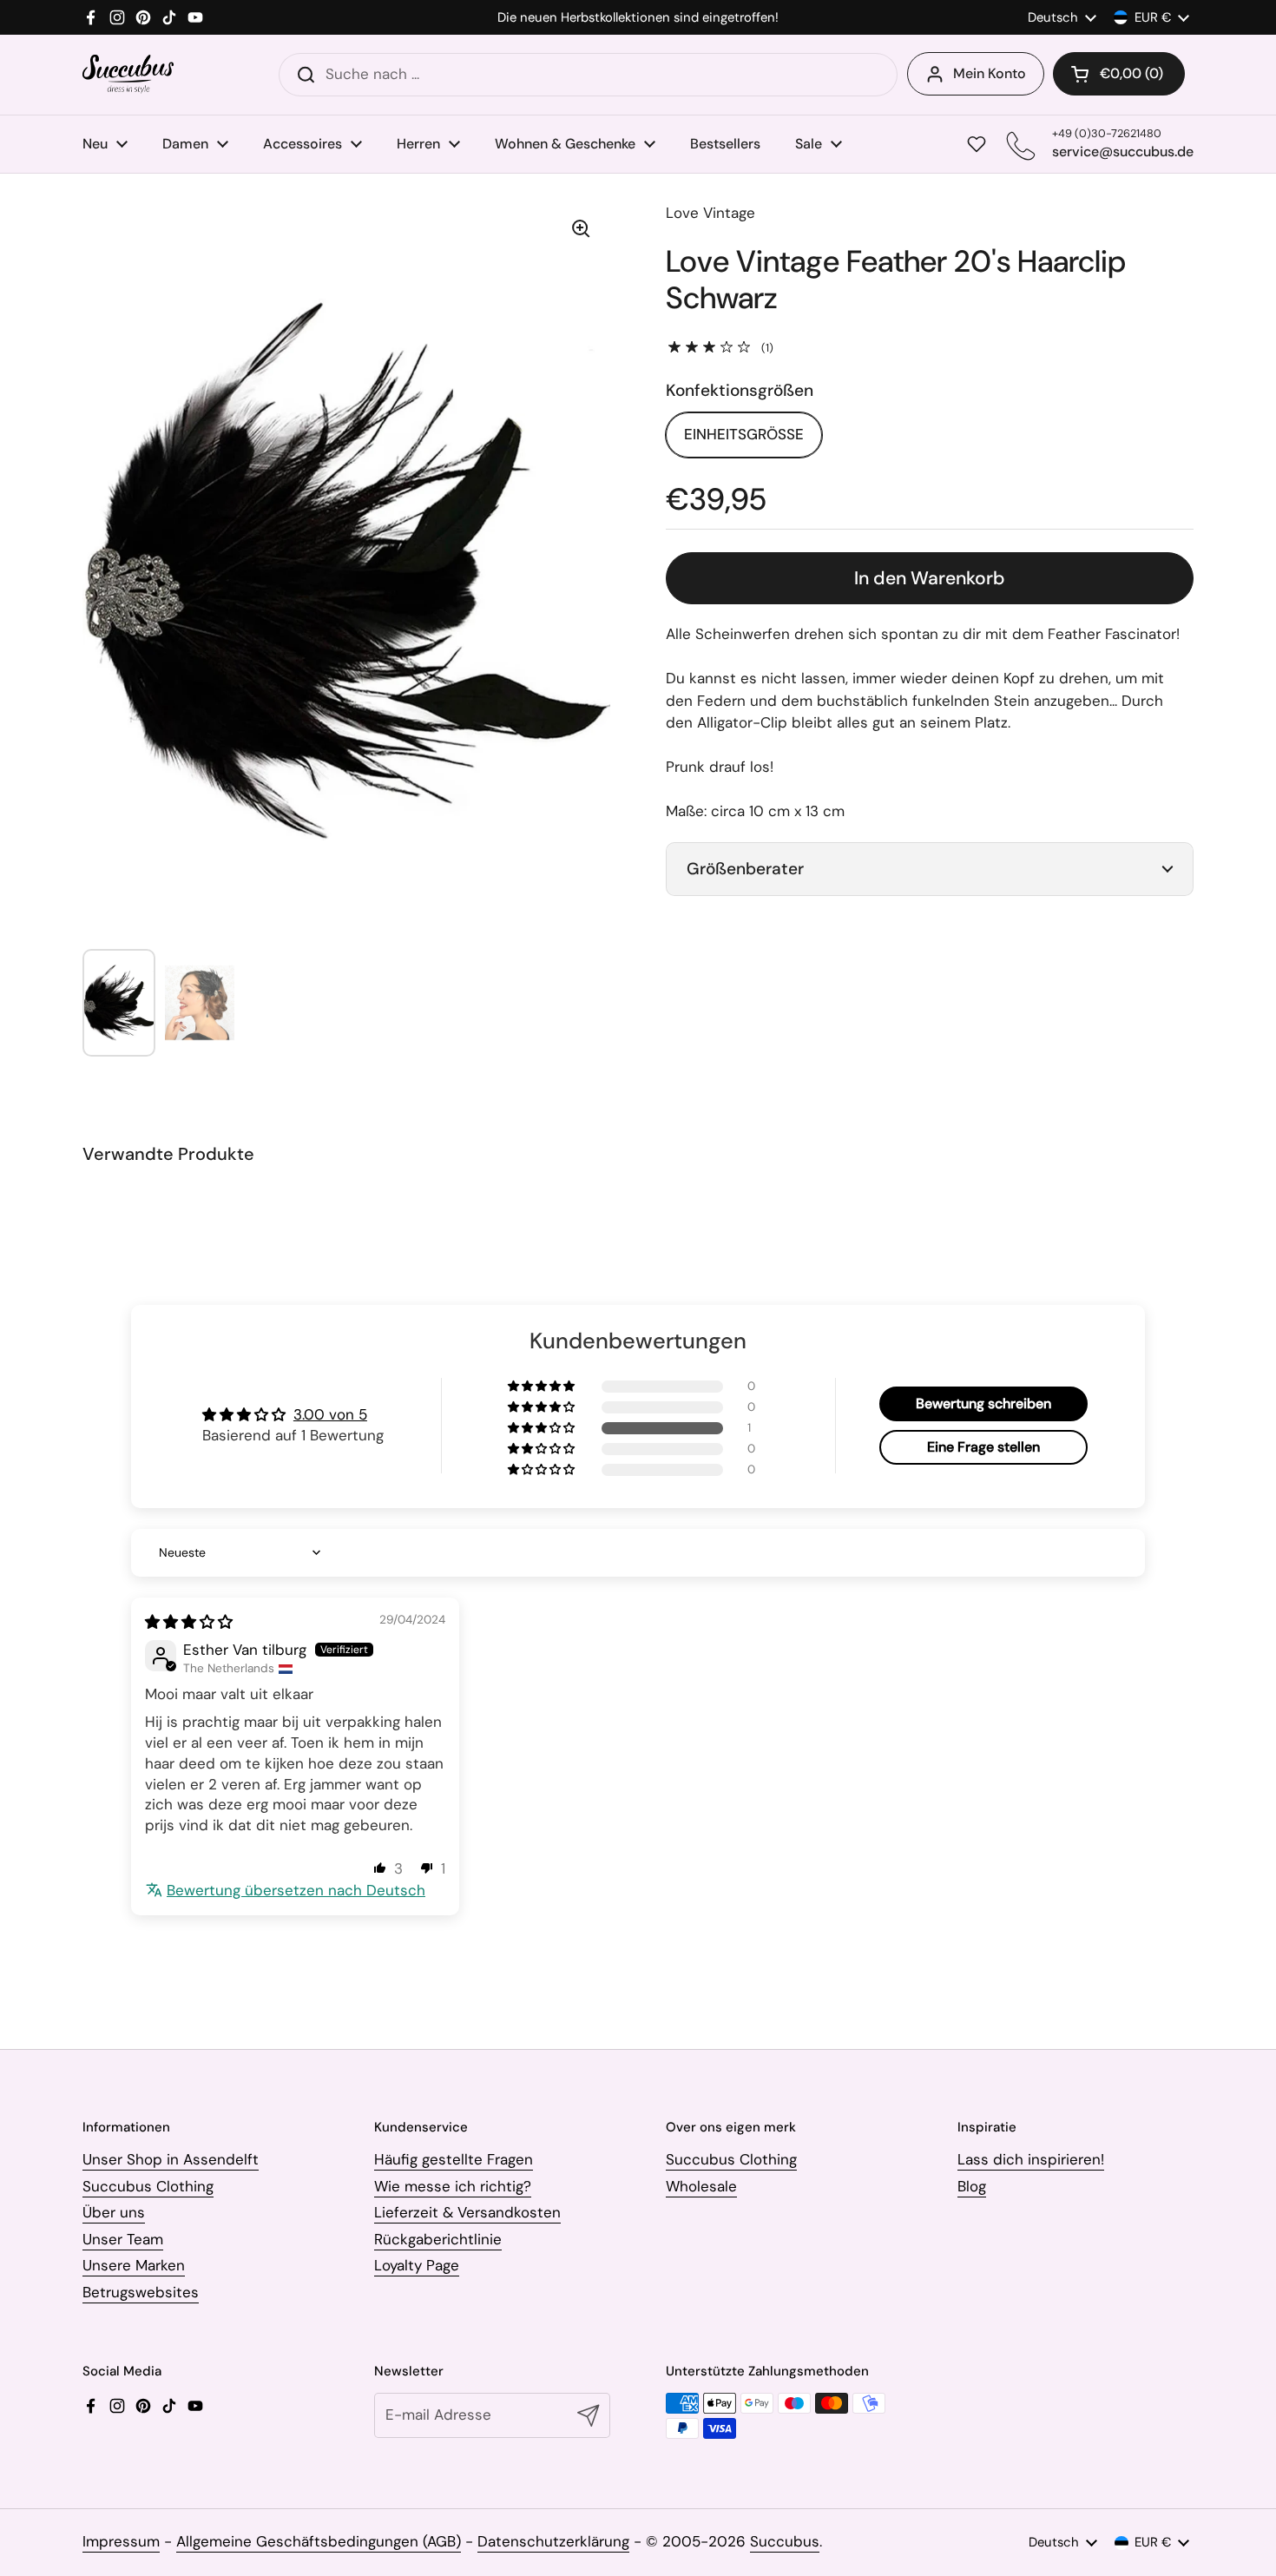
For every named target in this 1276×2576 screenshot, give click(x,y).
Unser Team (123, 2239)
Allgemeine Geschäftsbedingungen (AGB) (319, 2541)
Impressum (121, 2541)
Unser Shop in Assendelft (171, 2159)
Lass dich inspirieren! (1031, 2159)
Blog (972, 2186)
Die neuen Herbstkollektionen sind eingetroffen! (638, 18)
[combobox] (588, 75)
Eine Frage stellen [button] (983, 1447)
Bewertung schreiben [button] (983, 1403)
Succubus (785, 2541)
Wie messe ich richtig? (453, 2186)
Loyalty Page (417, 2265)
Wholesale (701, 2186)
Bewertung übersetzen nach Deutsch (296, 1890)
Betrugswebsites (141, 2292)
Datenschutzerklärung (553, 2541)
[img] (189, 1622)
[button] (1119, 74)
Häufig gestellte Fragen (454, 2159)
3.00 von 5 (330, 1414)
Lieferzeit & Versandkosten (467, 2212)
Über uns (114, 2212)
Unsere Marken (134, 2265)
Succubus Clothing (148, 2186)
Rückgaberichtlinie (438, 2239)
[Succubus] (128, 74)
